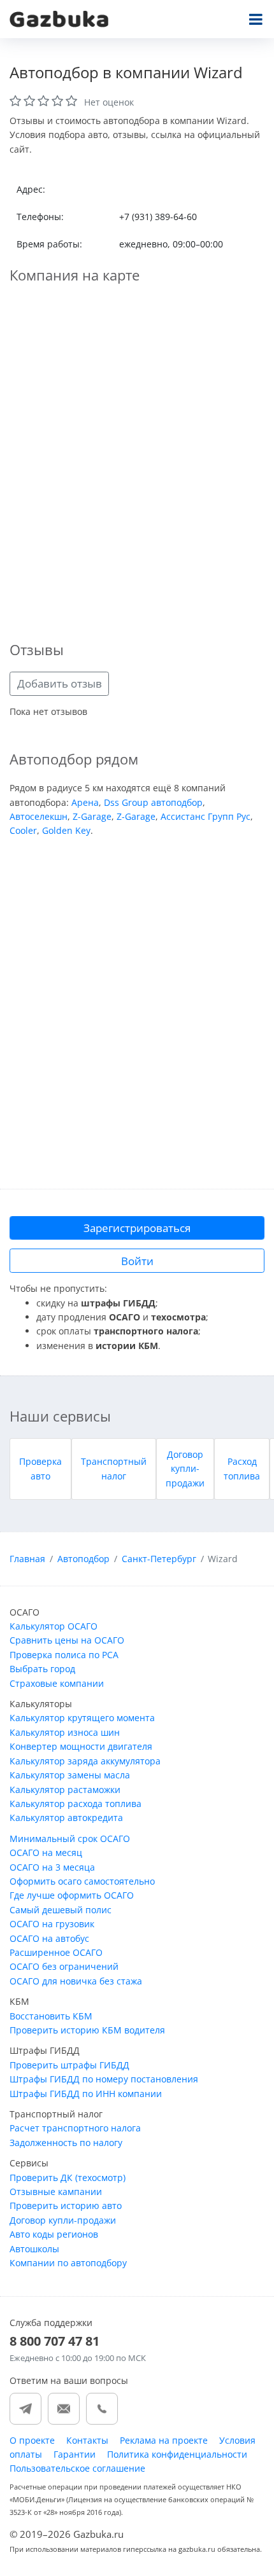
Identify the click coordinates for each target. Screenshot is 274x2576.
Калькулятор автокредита (66, 1818)
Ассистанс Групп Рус (205, 816)
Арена (85, 802)
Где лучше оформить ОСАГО (72, 1895)
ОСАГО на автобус (49, 1938)
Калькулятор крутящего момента (82, 1718)
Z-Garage (92, 816)
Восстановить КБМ (51, 2016)
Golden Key (66, 830)
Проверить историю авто (66, 2206)
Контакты (87, 2440)
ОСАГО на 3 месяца (52, 1867)
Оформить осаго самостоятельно (82, 1881)
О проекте (32, 2440)
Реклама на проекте (164, 2440)
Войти (137, 1261)
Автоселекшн (39, 816)
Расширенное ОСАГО (56, 1952)
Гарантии (75, 2454)
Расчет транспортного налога (75, 2128)
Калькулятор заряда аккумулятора (85, 1761)
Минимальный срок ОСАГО (70, 1839)
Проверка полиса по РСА (64, 1655)
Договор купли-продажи (185, 1469)
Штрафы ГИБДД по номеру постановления (104, 2079)
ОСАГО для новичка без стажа (76, 1981)
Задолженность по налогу (66, 2143)
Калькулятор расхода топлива (76, 1804)
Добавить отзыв (60, 683)
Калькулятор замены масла (70, 1775)
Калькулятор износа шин (65, 1732)
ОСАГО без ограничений (64, 1966)
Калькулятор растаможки (65, 1790)
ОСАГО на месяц (46, 1852)
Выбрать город (42, 1669)
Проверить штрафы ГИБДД (69, 2065)
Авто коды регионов (54, 2234)
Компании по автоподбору (68, 2263)
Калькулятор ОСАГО (54, 1626)
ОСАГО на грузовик (52, 1924)
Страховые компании (57, 1683)
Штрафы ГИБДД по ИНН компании (86, 2094)
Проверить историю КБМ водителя (87, 2030)
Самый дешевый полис (61, 1910)
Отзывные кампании (56, 2192)
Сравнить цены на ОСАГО (67, 1640)
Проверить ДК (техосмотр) (68, 2178)
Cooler (23, 830)
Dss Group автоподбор (153, 802)
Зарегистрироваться (137, 1228)
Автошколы (34, 2249)
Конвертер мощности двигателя (81, 1746)
